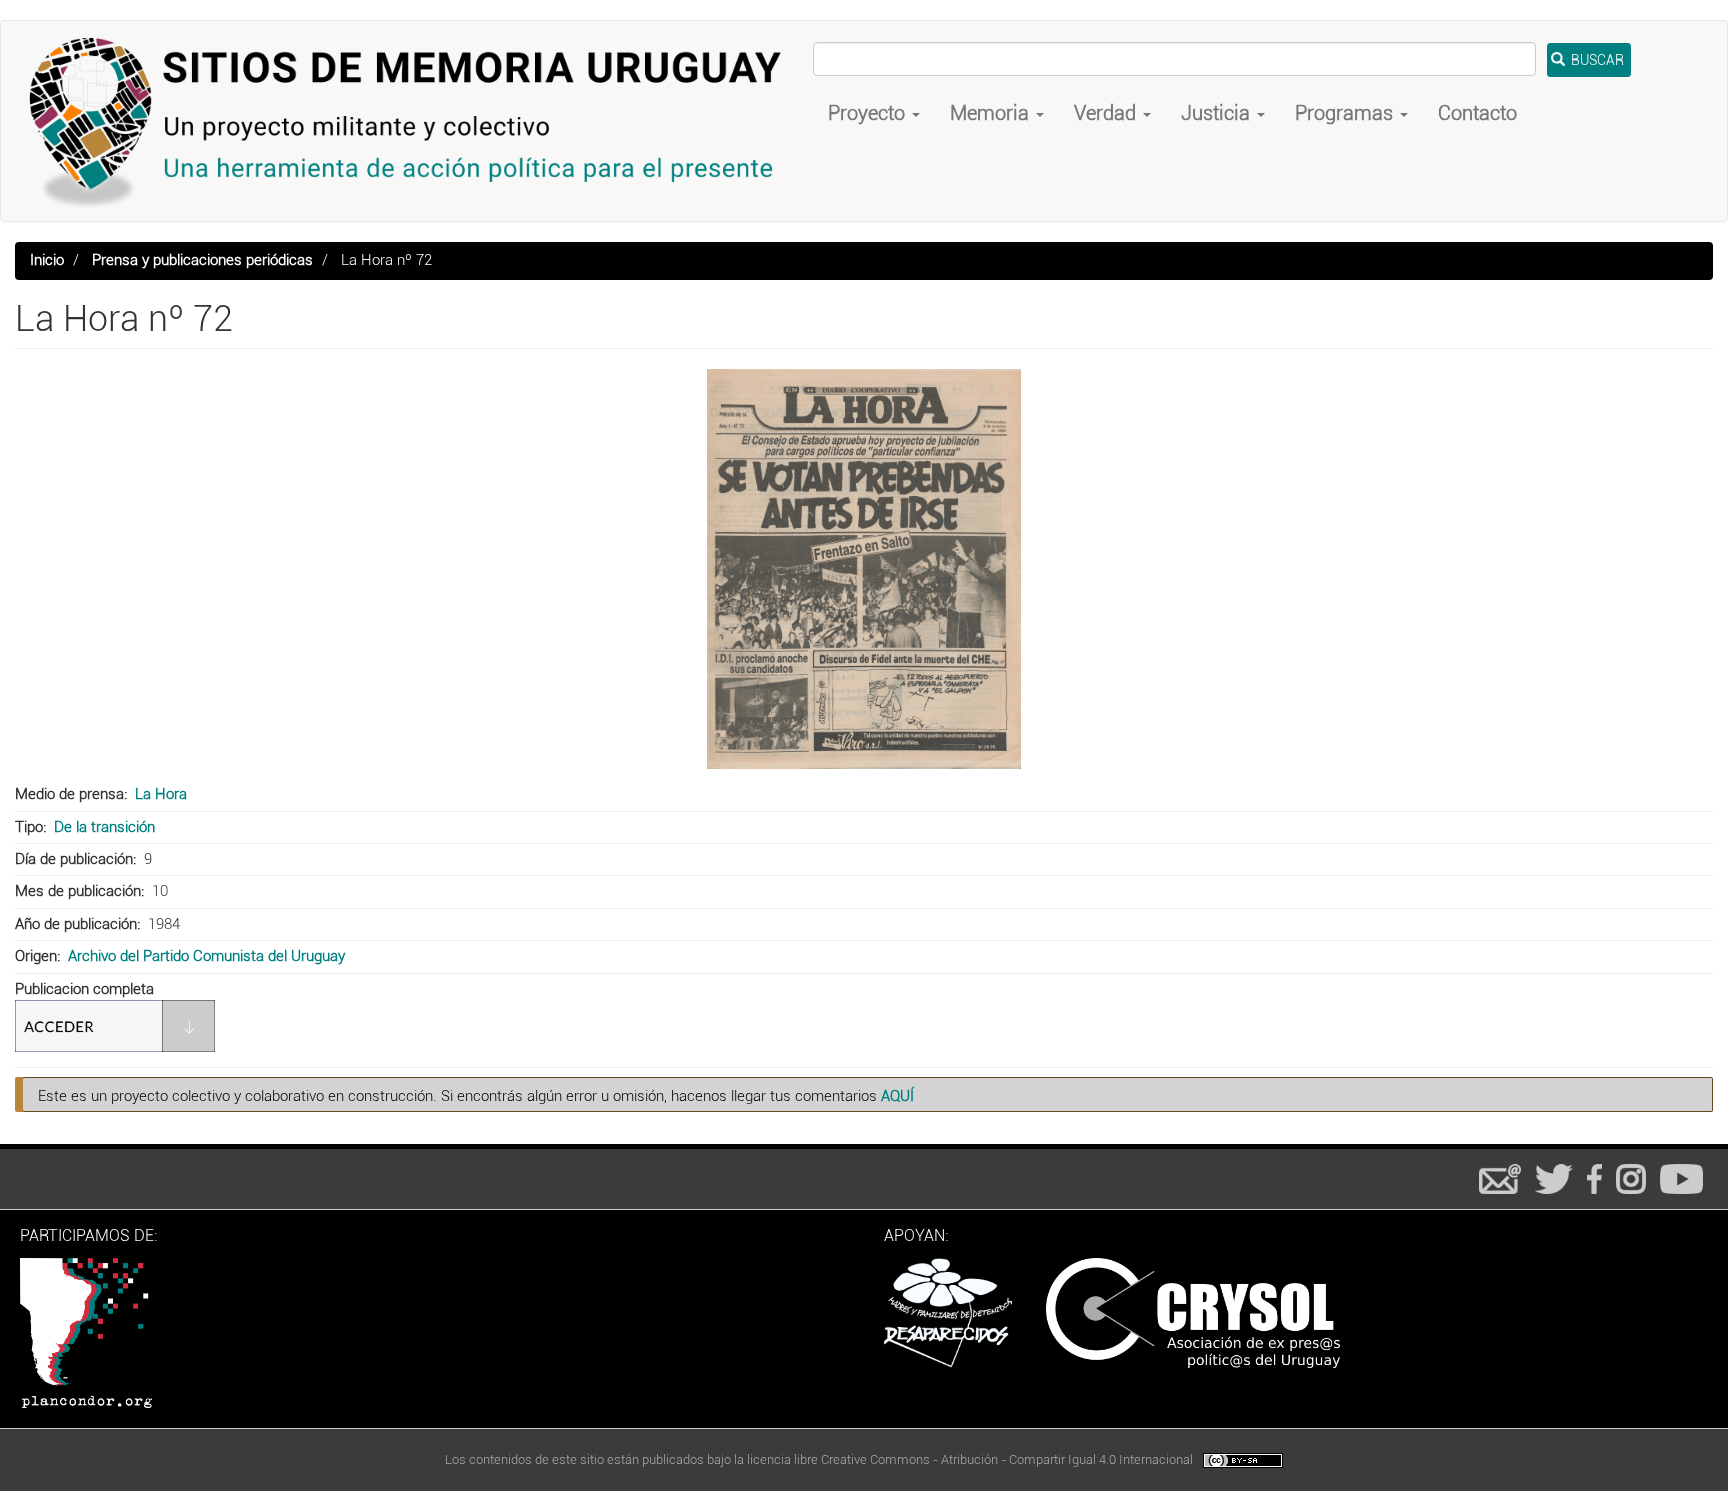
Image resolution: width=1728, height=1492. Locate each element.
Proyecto (869, 113)
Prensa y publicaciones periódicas (202, 260)
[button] (864, 569)
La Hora (161, 794)
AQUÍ (897, 1096)
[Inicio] (414, 121)
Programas (1346, 113)
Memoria (992, 113)
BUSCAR (1596, 60)
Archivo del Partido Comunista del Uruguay (206, 956)
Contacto (1477, 113)
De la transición (104, 827)
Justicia (1218, 113)
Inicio (47, 260)
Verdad (1107, 113)
